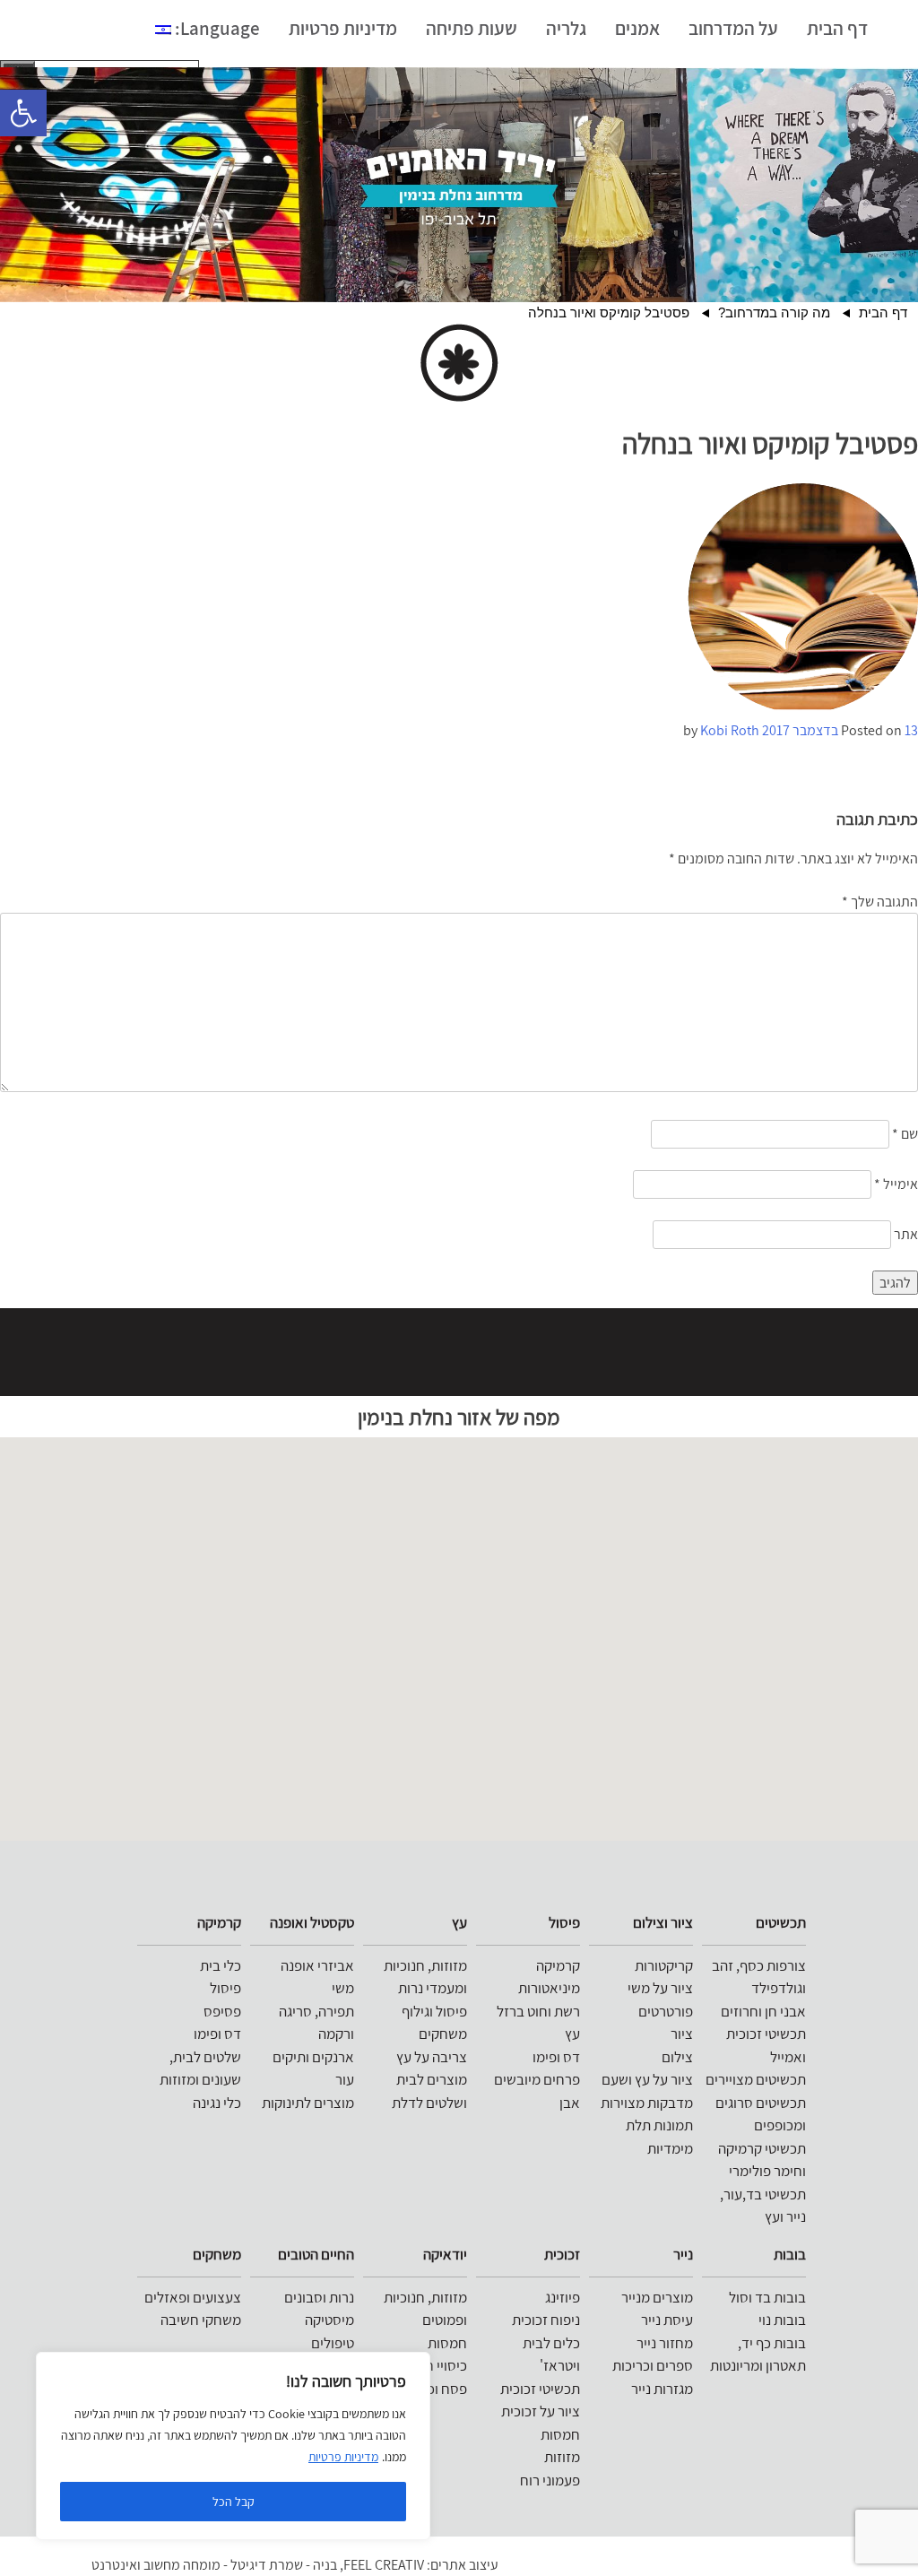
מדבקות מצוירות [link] (647, 2103)
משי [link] (343, 1988)
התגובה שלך (880, 902)
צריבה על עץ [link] (432, 2057)
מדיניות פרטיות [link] (343, 2457)
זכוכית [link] (562, 2254)
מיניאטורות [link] (549, 1988)
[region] (233, 2446)
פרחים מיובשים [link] (537, 2079)
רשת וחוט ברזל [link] (538, 2011)
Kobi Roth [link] (730, 730)
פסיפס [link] (222, 2011)
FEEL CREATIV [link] (384, 2565)
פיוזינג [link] (563, 2297)
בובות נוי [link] (782, 2320)
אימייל (896, 1184)
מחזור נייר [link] (665, 2343)
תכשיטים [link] (781, 1922)
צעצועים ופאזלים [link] (193, 2297)
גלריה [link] (566, 28)
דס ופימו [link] (556, 2057)
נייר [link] (683, 2254)
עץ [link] (572, 2034)
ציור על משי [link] (660, 1988)
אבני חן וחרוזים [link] (763, 2011)
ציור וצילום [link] (663, 1922)
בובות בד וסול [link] (767, 2297)
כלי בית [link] (221, 1965)
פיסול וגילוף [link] (434, 2011)
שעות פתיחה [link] (472, 28)
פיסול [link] (564, 1922)
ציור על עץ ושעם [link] (647, 2079)
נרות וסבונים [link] (319, 2297)
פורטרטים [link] (666, 2011)
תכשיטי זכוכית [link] (540, 2389)
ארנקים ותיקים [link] (313, 2057)
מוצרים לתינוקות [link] (308, 2103)
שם (905, 1134)
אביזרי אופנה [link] (317, 1965)
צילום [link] (677, 2057)
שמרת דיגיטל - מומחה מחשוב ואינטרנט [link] (197, 2565)
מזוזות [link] (562, 2457)
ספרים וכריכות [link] (653, 2365)
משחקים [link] (443, 2034)
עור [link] (345, 2079)
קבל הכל (234, 2502)
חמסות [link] (560, 2434)
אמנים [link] (637, 28)
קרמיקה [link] (558, 1965)
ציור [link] (682, 2034)
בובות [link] (790, 2254)
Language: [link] (216, 28)
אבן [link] (570, 2103)
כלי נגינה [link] (217, 2103)
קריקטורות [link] (664, 1965)
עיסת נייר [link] (667, 2320)
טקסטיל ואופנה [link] (312, 1922)
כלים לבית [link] (551, 2343)
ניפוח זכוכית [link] (546, 2320)
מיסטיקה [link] (329, 2320)
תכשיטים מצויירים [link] (756, 2079)
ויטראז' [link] (560, 2365)
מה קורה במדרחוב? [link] (774, 312)
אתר (906, 1234)
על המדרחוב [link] (733, 28)
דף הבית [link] (837, 28)
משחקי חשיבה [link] (201, 2320)
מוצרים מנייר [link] (657, 2297)
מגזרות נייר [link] (662, 2389)
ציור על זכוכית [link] (541, 2411)
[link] (23, 113)
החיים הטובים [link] (316, 2254)
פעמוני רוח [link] (550, 2480)
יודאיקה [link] (445, 2254)
